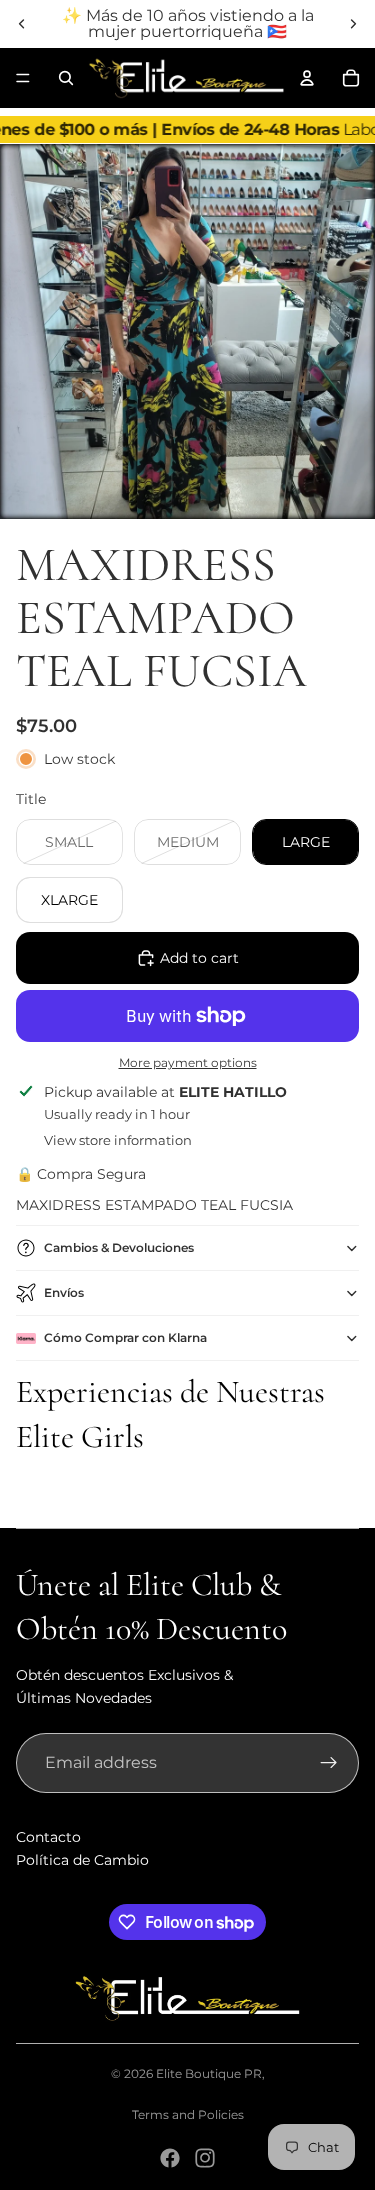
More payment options (188, 1063)
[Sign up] (329, 1763)
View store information (118, 1140)
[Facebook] (170, 2158)
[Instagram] (205, 2158)
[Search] (66, 78)
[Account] (307, 78)
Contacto (48, 1837)
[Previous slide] (22, 24)
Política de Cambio (82, 1860)
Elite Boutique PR (209, 2073)
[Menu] (23, 78)
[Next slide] (353, 24)
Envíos (64, 1292)
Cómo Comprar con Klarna (125, 1337)
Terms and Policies (188, 2114)
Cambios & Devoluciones (119, 1247)
